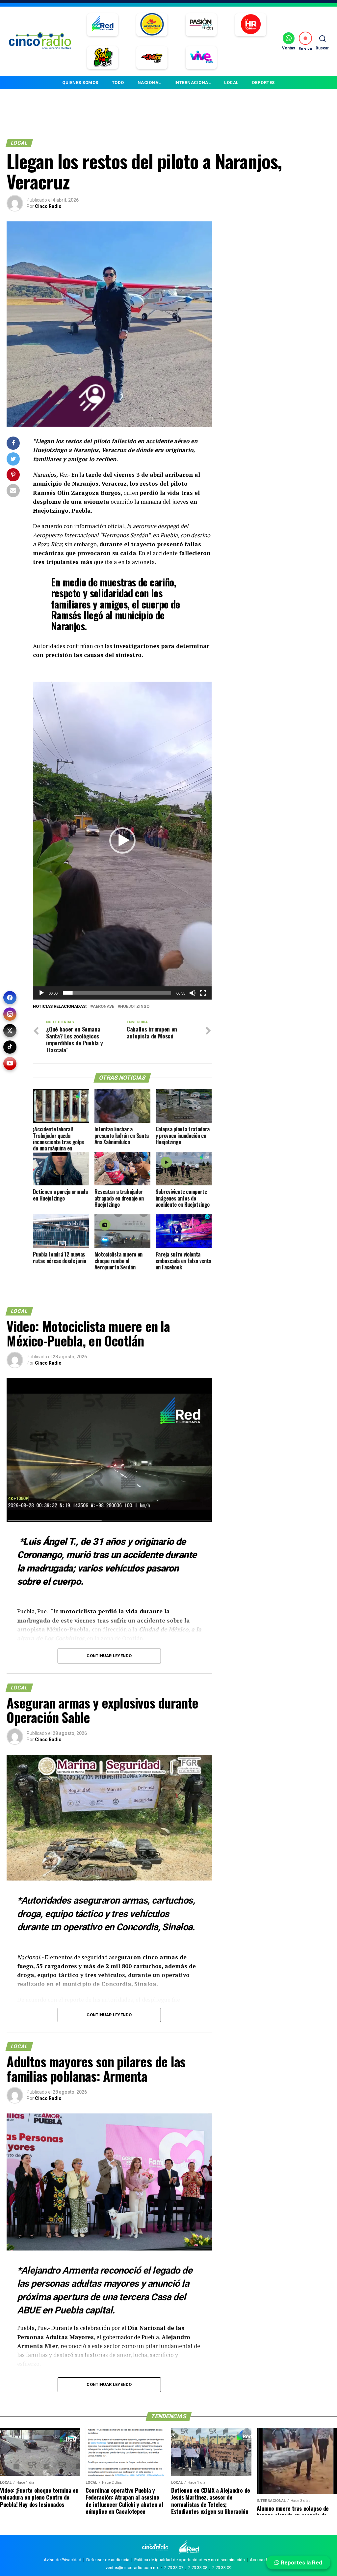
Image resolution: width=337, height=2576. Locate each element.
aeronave (104, 1007)
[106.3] (201, 58)
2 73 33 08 (198, 2568)
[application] (122, 841)
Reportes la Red (301, 2562)
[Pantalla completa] (203, 993)
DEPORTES (263, 83)
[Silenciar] (193, 993)
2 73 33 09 (222, 2568)
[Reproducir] (41, 993)
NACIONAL (149, 83)
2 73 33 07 (174, 2568)
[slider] (117, 993)
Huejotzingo (135, 1007)
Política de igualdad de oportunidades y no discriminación (190, 2560)
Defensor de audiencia (108, 2560)
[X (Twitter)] (10, 1031)
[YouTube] (10, 1063)
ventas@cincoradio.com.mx (132, 2568)
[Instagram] (10, 1014)
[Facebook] (10, 998)
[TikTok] (10, 1047)
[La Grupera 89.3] (152, 25)
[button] (122, 840)
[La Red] (103, 25)
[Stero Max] (152, 58)
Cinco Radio (48, 206)
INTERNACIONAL (193, 83)
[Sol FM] (103, 58)
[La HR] (251, 25)
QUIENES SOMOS (80, 83)
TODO (118, 83)
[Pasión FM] (201, 25)
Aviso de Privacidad (63, 2560)
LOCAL (231, 83)
